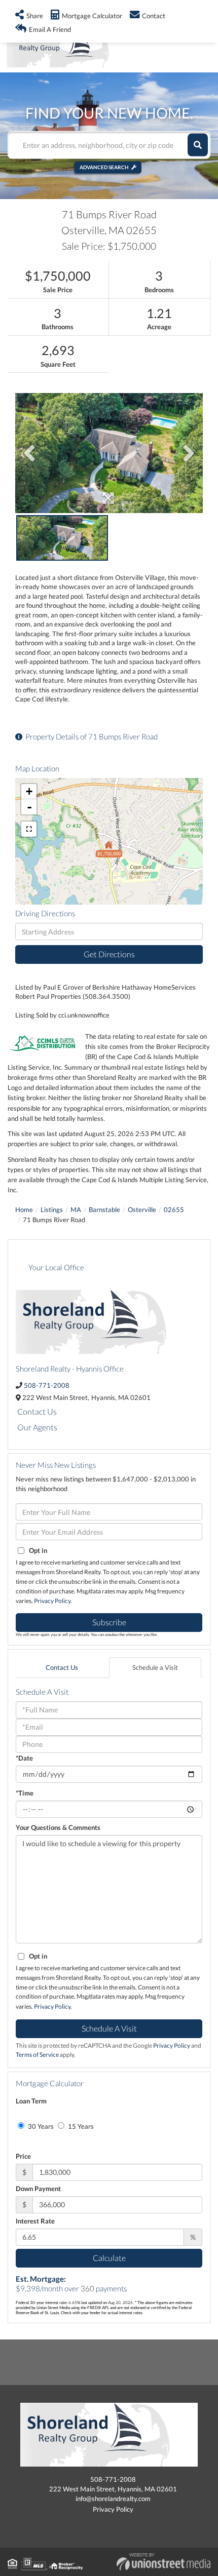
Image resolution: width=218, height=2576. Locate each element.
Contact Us (37, 1411)
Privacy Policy (52, 1601)
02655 (174, 1209)
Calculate (109, 2258)
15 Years (80, 2126)
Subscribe (109, 1622)
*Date (24, 1758)
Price (23, 2156)
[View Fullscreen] (29, 829)
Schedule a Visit (155, 1667)
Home (24, 1209)
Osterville (142, 1209)
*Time (25, 1793)
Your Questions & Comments (58, 1827)
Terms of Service (37, 2055)
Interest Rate (35, 2221)
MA (76, 1209)
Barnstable (104, 1209)
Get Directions (109, 954)
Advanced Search (104, 167)
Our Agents (37, 1427)
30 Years (40, 2126)
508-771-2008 (47, 1385)
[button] (198, 145)
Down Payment (38, 2189)
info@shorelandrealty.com (113, 2499)
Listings (52, 1209)
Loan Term (31, 2101)
